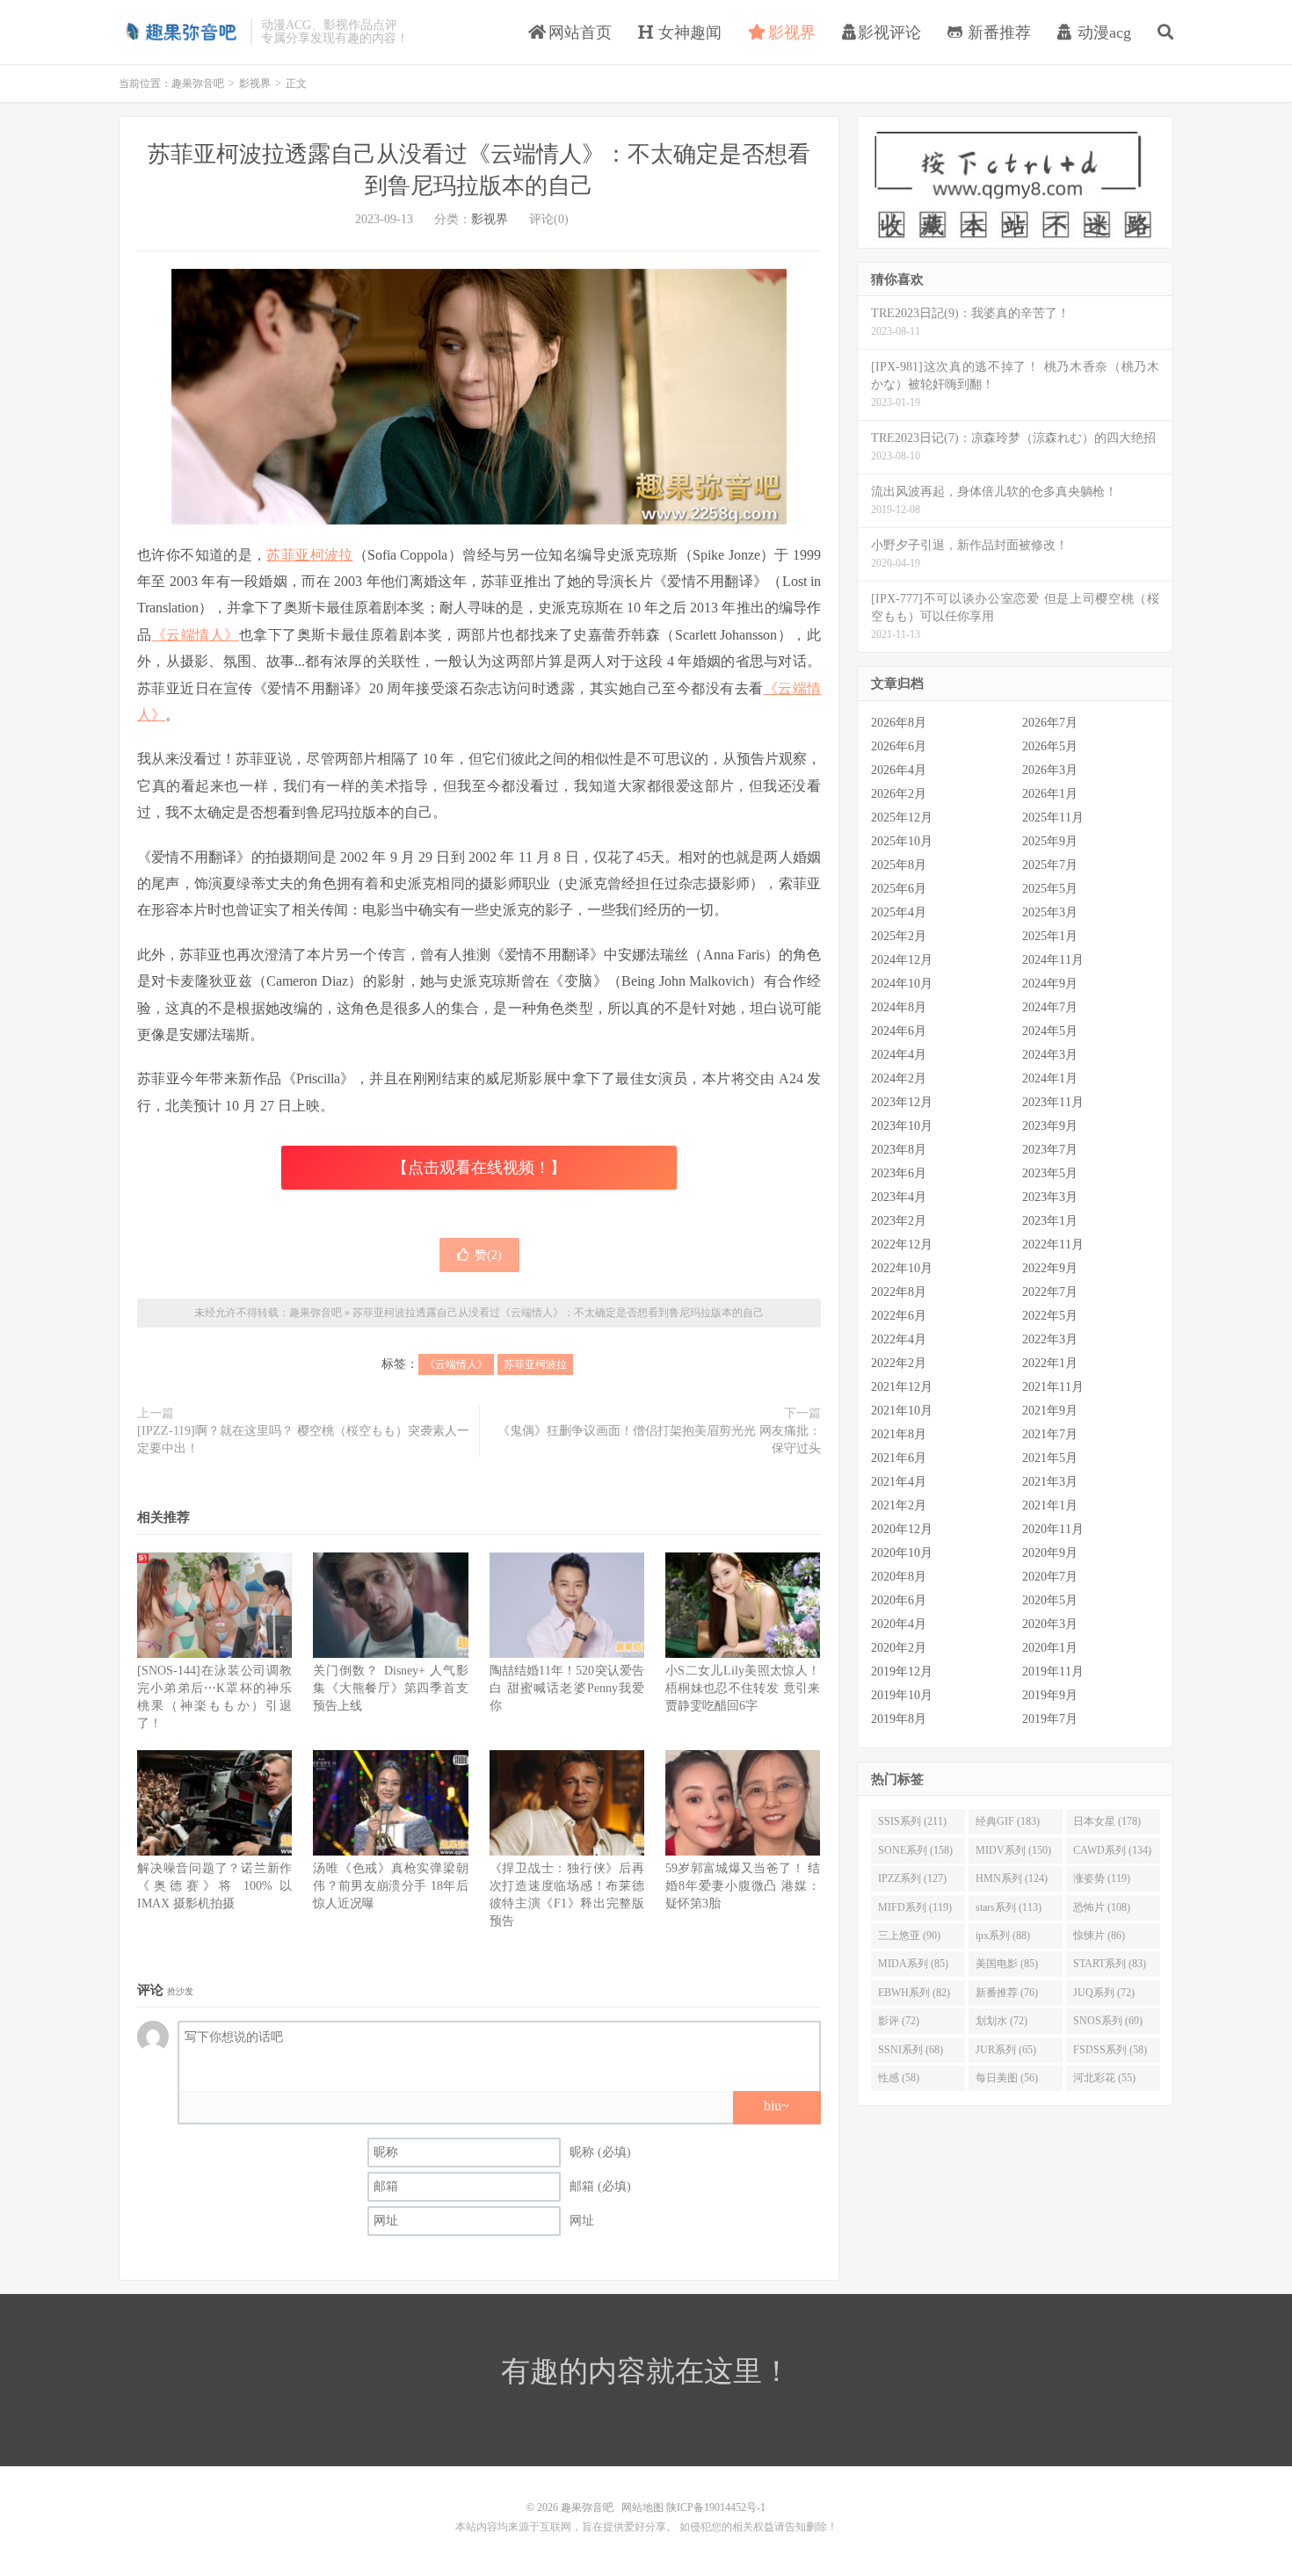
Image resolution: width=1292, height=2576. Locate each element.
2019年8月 (899, 1719)
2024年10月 (902, 984)
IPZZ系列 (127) (912, 1878)
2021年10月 (902, 1411)
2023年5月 (1050, 1173)
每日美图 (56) (1007, 2078)
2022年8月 (899, 1292)
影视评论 (889, 33)
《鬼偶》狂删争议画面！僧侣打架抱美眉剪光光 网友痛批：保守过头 (659, 1440)
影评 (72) (899, 2021)
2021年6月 (899, 1458)
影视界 (790, 33)
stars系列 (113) (1009, 1907)
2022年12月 (902, 1245)
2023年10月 (902, 1126)
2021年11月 (1053, 1387)
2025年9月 (1050, 841)
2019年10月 (902, 1695)
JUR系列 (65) (1006, 2050)
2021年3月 (1050, 1482)
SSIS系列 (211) (912, 1821)
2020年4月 (899, 1624)
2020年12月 (902, 1529)
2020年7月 (1050, 1577)
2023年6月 (899, 1173)
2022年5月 (1050, 1316)
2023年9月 (1050, 1126)
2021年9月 (1050, 1411)
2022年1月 (1050, 1363)
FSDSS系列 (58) (1110, 2050)
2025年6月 (899, 889)
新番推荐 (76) (1007, 1993)
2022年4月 (899, 1339)
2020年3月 (1050, 1624)
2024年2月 (899, 1078)
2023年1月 (1050, 1221)
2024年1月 (1050, 1078)
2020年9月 (1050, 1553)
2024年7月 (1050, 1007)
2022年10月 (902, 1268)
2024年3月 (1050, 1055)
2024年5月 (1050, 1031)
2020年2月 (899, 1648)
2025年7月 (1050, 865)
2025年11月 (1053, 818)
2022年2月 (899, 1363)
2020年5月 (1050, 1600)
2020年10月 (902, 1553)
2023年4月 (899, 1197)
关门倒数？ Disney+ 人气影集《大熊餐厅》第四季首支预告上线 (390, 1688)
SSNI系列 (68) (911, 2050)
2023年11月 (1053, 1102)
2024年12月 (902, 960)
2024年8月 (899, 1007)
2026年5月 (1050, 746)
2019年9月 (1050, 1695)
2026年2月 (899, 794)
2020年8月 (899, 1577)
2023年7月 (1050, 1150)
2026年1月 (1050, 794)
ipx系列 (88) (1003, 1936)
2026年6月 (899, 746)
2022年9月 (1050, 1268)
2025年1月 (1050, 936)
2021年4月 (899, 1482)
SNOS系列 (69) (1108, 2021)
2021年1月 (1050, 1505)
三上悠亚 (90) (909, 1936)
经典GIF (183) (1008, 1821)
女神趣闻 (688, 33)
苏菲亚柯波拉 (309, 555)
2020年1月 (1050, 1648)
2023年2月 (899, 1221)
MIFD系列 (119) (915, 1907)
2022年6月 (899, 1316)
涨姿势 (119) (1102, 1878)
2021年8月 (899, 1434)
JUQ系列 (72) (1104, 1993)
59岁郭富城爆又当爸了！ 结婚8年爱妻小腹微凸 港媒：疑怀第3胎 (743, 1886)
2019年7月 (1050, 1719)
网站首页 (578, 33)
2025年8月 (899, 865)
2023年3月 (1050, 1197)
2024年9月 (1050, 984)
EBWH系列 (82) (914, 1993)
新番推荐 (997, 33)
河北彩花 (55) (1104, 2078)
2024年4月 (899, 1055)
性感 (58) (899, 2078)
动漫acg (1102, 33)
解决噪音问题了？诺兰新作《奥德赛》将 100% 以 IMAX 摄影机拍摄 (214, 1886)
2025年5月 (1050, 889)
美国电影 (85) (1007, 1964)
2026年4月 (899, 770)
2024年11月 (1053, 960)
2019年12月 (902, 1672)
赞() (488, 1255)
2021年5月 (1050, 1458)
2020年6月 (899, 1600)
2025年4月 (899, 912)
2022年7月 (1050, 1292)
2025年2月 (899, 936)
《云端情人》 (196, 635)
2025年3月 (1050, 912)
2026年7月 (1050, 723)
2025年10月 (902, 841)
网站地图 (642, 2507)
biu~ (777, 2106)
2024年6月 (899, 1031)
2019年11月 (1053, 1672)
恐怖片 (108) (1102, 1907)
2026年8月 (899, 723)
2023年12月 (902, 1102)
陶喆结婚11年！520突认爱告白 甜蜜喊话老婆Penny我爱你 (567, 1688)
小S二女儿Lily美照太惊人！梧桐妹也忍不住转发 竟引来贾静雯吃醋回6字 (743, 1688)
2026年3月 (1050, 770)
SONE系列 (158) (915, 1850)
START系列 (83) (1110, 1964)
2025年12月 (902, 818)
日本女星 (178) (1107, 1821)
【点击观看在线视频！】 (479, 1168)
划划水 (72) (1002, 2021)
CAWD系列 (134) (1112, 1850)
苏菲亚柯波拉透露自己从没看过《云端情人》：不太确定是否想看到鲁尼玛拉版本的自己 (558, 1313)
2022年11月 (1053, 1245)
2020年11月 (1053, 1529)
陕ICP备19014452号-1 (716, 2507)
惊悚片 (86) (1099, 1936)
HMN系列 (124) (1012, 1878)
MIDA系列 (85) (913, 1964)
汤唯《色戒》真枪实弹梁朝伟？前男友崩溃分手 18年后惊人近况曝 (390, 1886)
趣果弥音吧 (180, 32)
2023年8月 (899, 1150)
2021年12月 (902, 1387)
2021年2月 (899, 1505)
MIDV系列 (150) (1013, 1850)
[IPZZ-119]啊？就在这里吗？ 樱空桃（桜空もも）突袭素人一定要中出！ (303, 1440)
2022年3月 (1050, 1339)
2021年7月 (1050, 1434)
